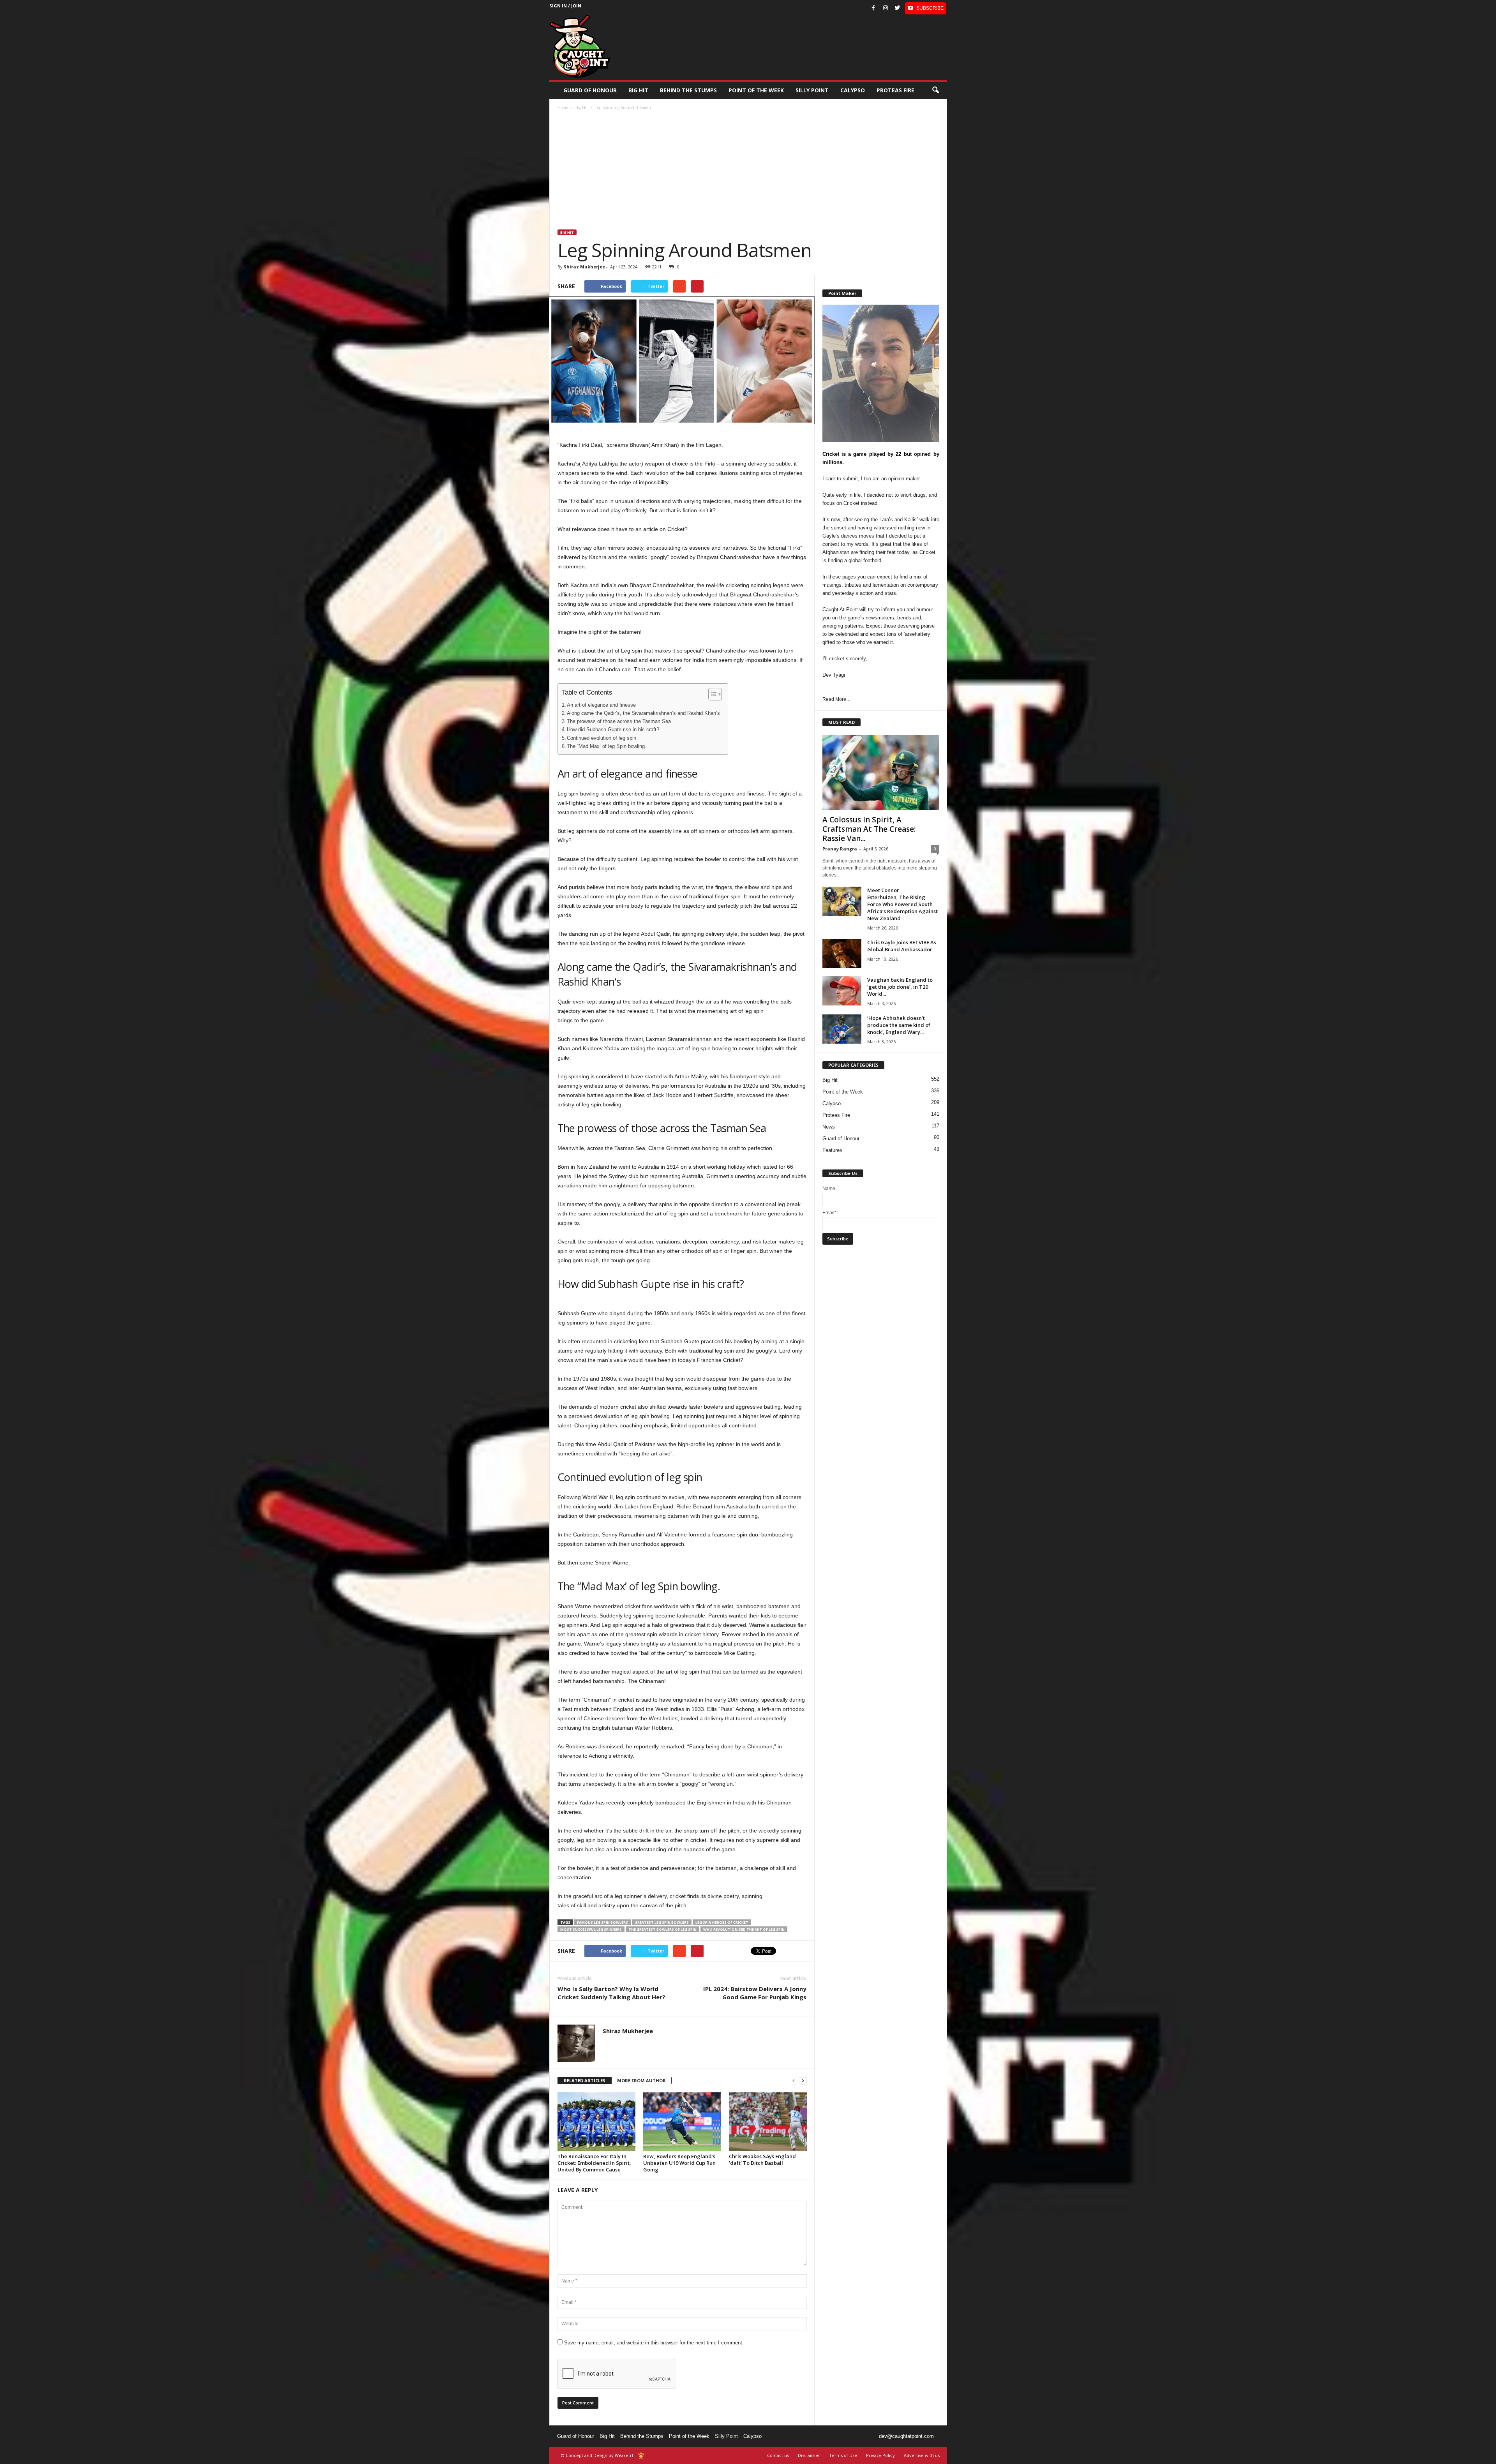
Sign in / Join (565, 6)
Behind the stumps (688, 90)
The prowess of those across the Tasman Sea (619, 721)
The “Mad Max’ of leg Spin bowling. (607, 746)
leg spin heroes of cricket (722, 1922)
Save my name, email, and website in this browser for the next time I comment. (654, 2343)
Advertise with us (922, 2455)
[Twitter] (898, 8)
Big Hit (638, 90)
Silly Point (812, 90)
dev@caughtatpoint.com (906, 2436)
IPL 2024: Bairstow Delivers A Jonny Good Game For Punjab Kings (755, 1993)
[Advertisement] (748, 171)
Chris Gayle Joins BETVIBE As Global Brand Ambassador (902, 946)
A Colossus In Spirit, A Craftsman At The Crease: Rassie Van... (869, 829)
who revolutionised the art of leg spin (744, 1929)
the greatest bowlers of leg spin (662, 1929)
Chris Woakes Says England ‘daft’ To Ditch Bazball (762, 2160)
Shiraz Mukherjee (584, 267)
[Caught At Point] (580, 46)
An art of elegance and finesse (601, 705)
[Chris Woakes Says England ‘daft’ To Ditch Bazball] (768, 2122)
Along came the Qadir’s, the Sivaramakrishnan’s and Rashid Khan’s (643, 713)
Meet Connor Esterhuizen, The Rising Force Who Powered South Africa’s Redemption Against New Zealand (902, 904)
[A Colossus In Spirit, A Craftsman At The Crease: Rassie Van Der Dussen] (881, 773)
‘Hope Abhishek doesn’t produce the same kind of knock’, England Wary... (899, 1025)
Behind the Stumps (642, 2436)
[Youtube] (925, 8)
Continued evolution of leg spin (602, 738)
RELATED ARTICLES (585, 2080)
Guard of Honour (590, 90)
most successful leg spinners (591, 1929)
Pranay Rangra (840, 849)
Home (563, 108)
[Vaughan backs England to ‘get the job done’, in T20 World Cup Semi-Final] (842, 991)
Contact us (778, 2455)
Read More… (837, 699)
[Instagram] (886, 8)
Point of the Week (756, 90)
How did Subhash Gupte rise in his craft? (613, 730)
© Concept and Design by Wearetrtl (598, 2455)
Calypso (853, 90)
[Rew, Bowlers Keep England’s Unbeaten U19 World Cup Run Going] (682, 2122)
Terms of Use (843, 2455)
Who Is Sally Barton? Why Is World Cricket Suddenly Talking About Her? (611, 1993)
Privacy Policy (880, 2455)
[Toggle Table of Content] (711, 694)
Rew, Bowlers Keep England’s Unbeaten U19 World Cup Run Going (679, 2163)
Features (832, 1150)
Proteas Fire (895, 90)
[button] (935, 90)
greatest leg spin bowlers (662, 1922)
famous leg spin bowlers (602, 1922)
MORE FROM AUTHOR (641, 2080)
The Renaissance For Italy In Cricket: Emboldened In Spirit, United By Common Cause (594, 2163)
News (829, 1127)
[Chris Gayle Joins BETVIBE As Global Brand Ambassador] (842, 953)
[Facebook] (873, 8)
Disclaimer (809, 2455)
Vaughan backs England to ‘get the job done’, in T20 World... (900, 987)
